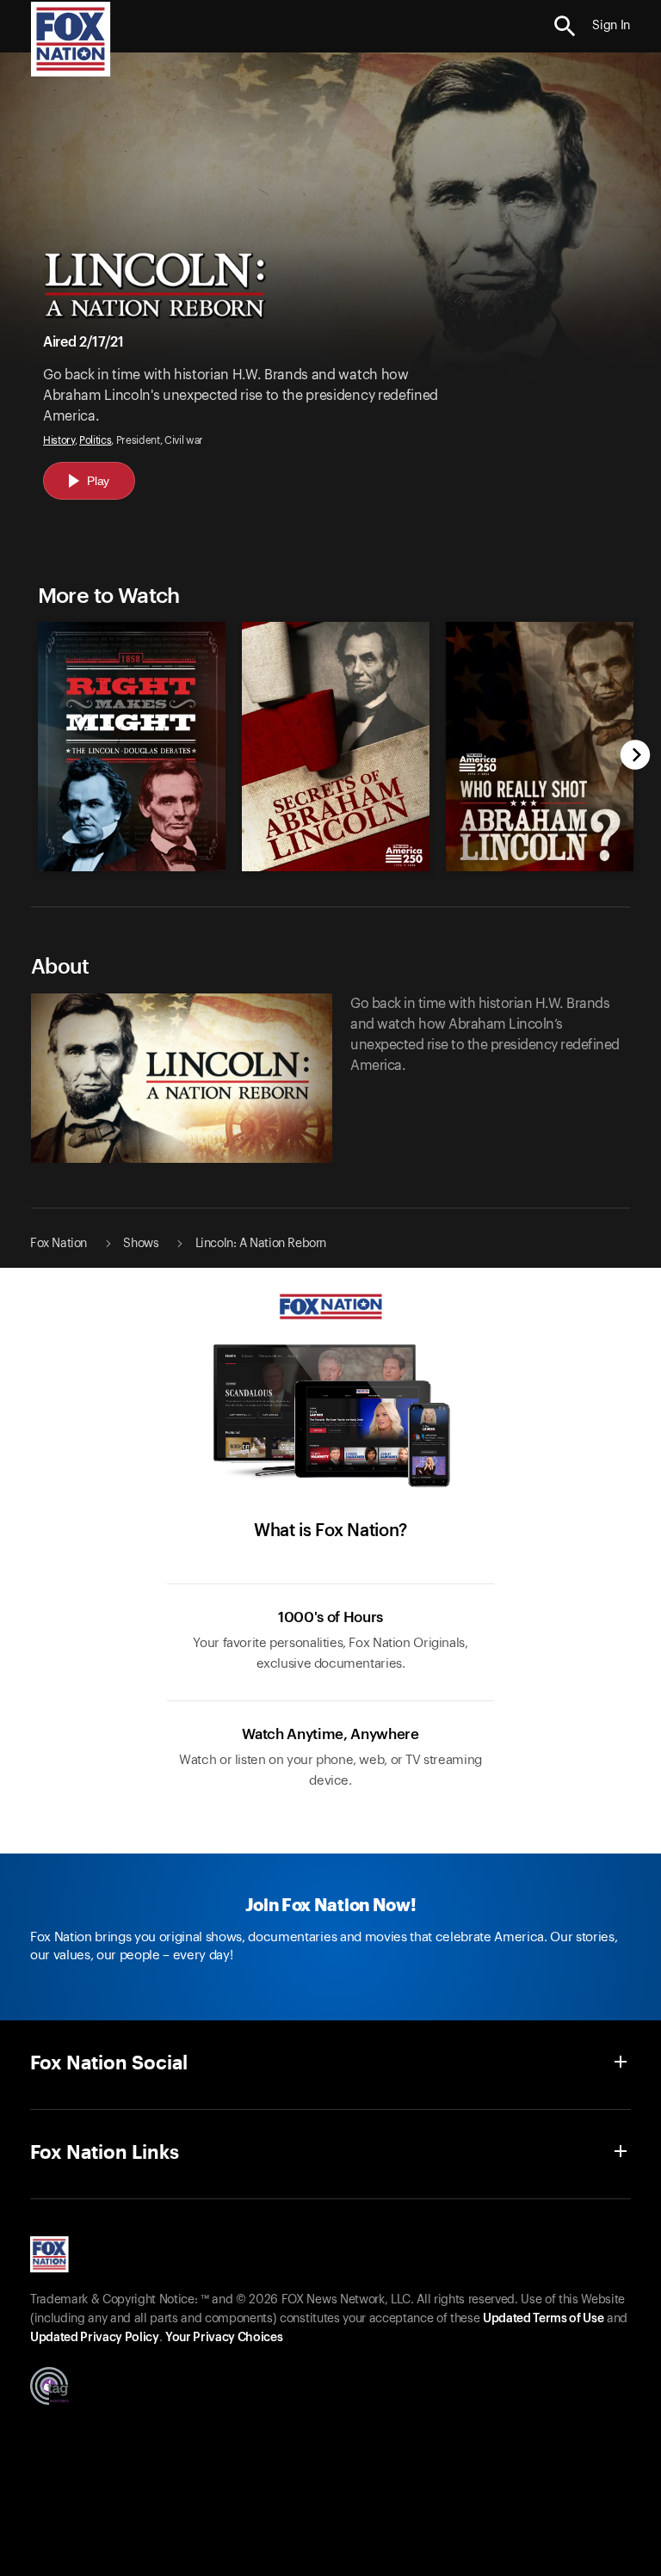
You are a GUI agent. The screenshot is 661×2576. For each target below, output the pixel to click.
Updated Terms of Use (543, 2319)
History (59, 440)
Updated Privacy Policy (95, 2338)
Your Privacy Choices (224, 2338)
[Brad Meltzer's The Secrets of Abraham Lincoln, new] (336, 867)
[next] (636, 756)
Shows (141, 1244)
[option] (127, 738)
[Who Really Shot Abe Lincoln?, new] (540, 867)
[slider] (331, 738)
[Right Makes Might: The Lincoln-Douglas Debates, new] (132, 867)
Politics (95, 440)
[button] (565, 26)
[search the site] (565, 26)
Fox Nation (59, 1244)
